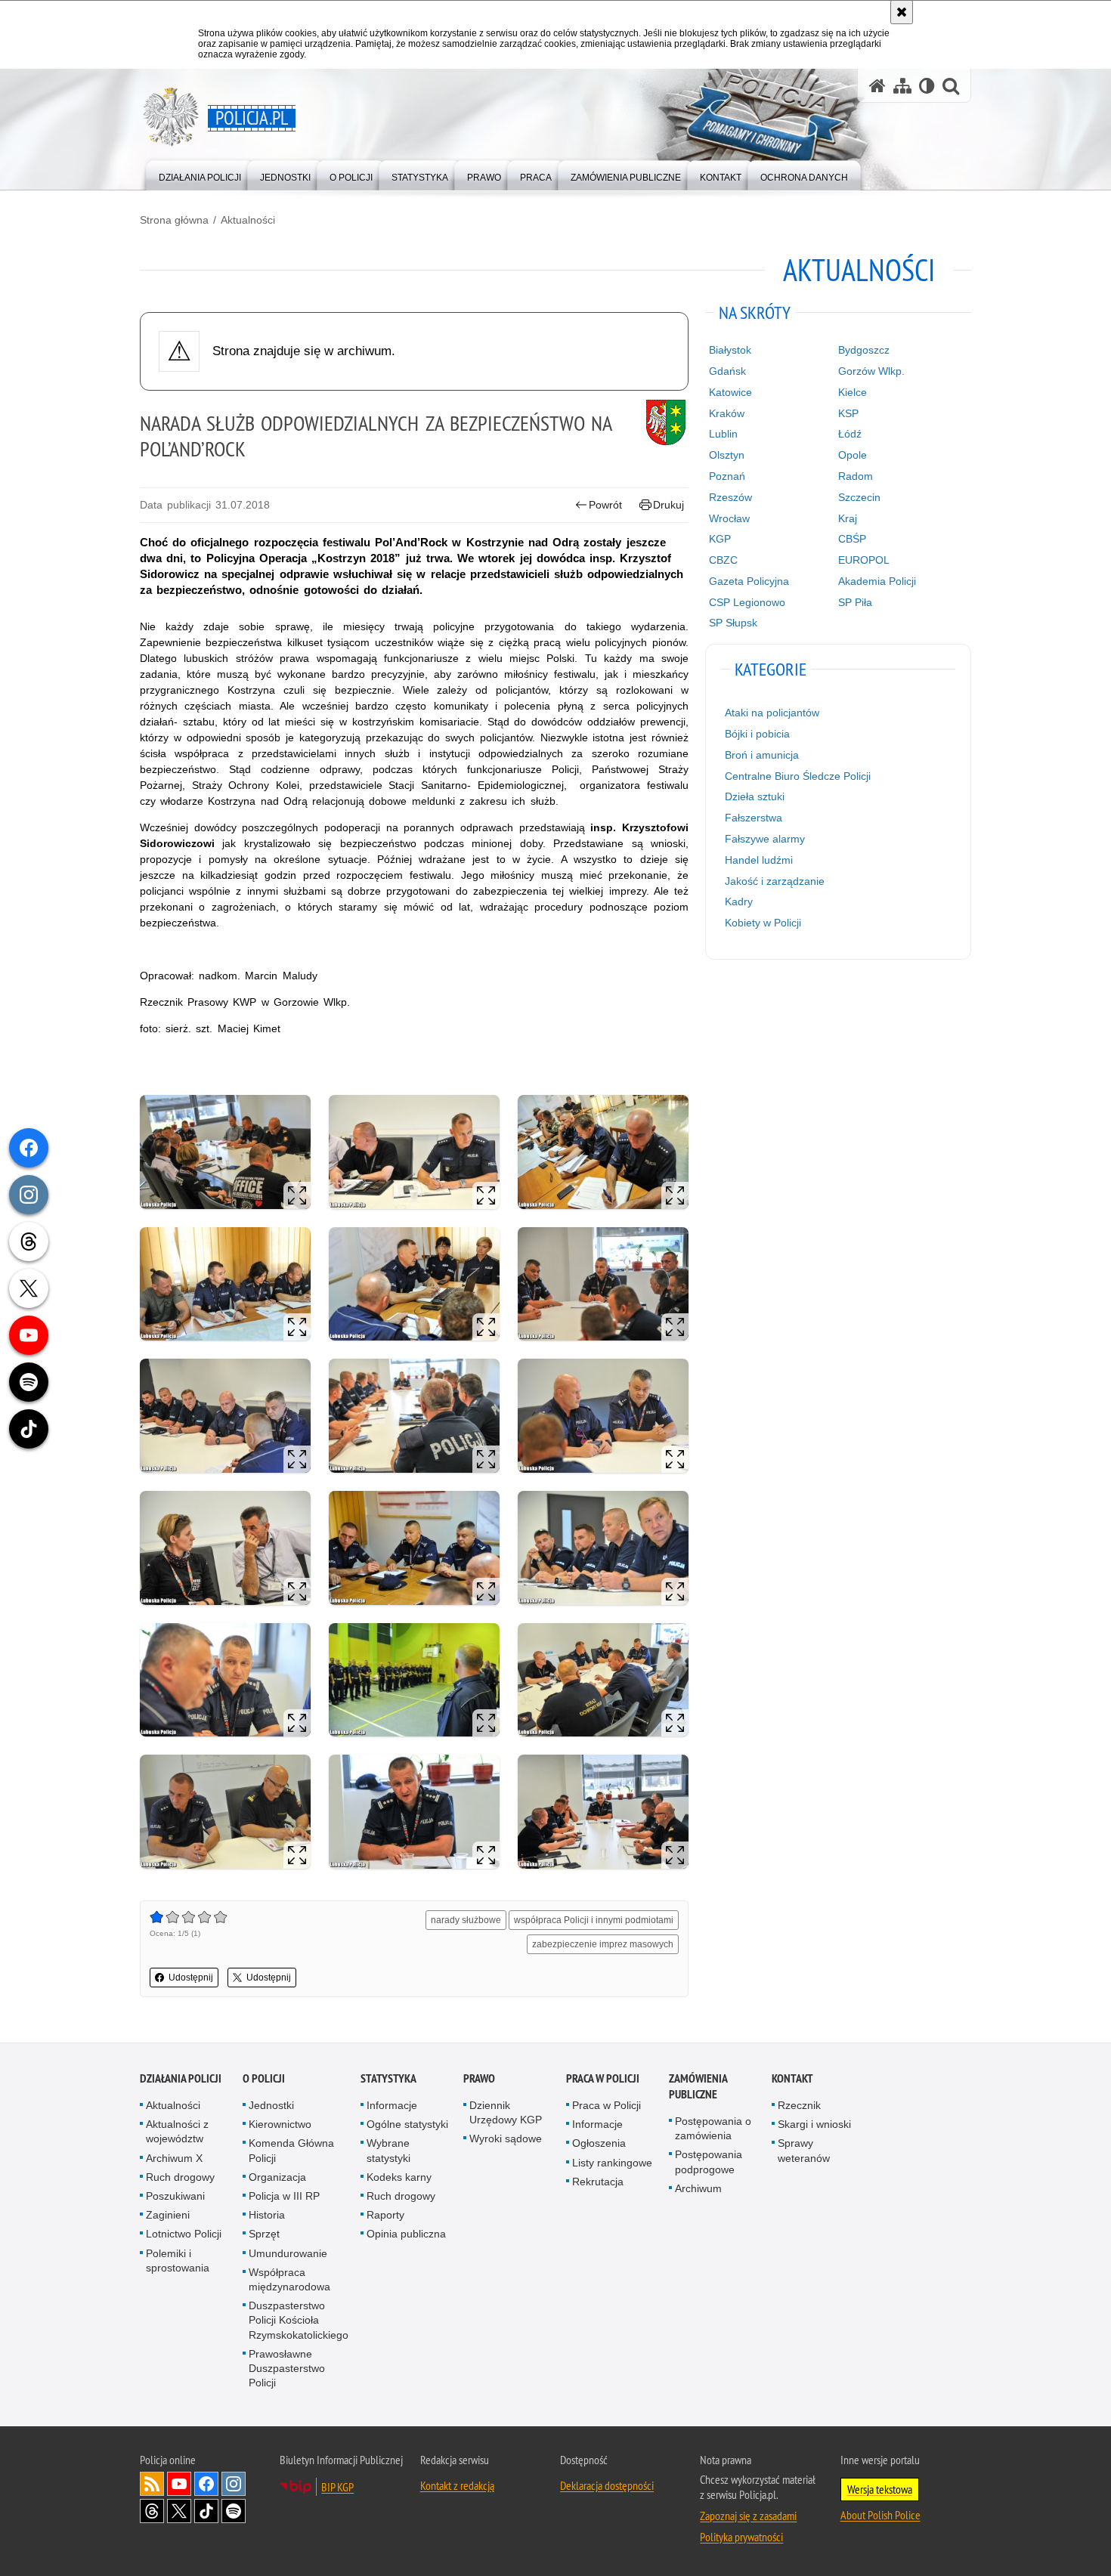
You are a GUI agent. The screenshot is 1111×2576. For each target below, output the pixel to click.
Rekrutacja (598, 2182)
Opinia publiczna (406, 2234)
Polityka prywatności (741, 2537)
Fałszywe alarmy (765, 839)
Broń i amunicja (762, 755)
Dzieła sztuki (755, 796)
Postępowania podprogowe (709, 2162)
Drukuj (668, 505)
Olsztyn (727, 455)
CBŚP (852, 539)
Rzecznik (799, 2105)
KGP (720, 539)
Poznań (727, 476)
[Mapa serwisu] (902, 86)
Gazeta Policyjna (749, 581)
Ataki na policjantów (772, 713)
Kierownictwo (280, 2124)
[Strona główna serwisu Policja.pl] (877, 86)
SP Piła (855, 602)
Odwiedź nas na (179, 2484)
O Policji (264, 2078)
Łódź (850, 434)
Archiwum (698, 2188)
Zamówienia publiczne (698, 2086)
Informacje (392, 2105)
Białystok (730, 350)
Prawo (479, 2078)
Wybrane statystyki (388, 2150)
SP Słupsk (733, 623)
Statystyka (388, 2078)
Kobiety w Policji (763, 923)
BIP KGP (337, 2487)
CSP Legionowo (747, 602)
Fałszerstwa (754, 818)
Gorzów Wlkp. (871, 371)
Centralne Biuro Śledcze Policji (798, 776)
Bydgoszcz (864, 350)
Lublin (723, 434)
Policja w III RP (284, 2196)
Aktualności (248, 220)
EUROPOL (864, 560)
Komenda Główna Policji (291, 2150)
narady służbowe (466, 1920)
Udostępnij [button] (191, 1978)
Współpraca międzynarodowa (289, 2279)
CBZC (723, 560)
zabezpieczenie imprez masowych (603, 1944)
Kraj (848, 518)
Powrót (605, 505)
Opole (853, 455)
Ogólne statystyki (407, 2124)
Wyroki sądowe (506, 2138)
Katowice (730, 392)
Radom (856, 476)
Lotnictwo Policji (184, 2234)
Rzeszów (730, 497)
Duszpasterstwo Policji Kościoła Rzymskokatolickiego (299, 2320)
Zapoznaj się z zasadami (748, 2516)
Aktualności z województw (177, 2131)
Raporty (385, 2215)
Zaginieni (168, 2215)
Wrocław (729, 518)
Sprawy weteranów (804, 2150)
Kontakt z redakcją (457, 2485)
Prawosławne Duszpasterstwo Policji (287, 2368)
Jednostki (271, 2105)
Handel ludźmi (759, 860)
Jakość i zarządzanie (775, 881)
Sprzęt (264, 2234)
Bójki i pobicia (757, 734)
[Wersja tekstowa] (927, 86)
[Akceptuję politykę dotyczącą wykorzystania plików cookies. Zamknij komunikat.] (902, 12)
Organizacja (277, 2177)
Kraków (727, 413)
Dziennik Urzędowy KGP (506, 2112)
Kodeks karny (399, 2177)
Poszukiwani (175, 2196)
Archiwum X (174, 2158)
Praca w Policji (603, 2078)
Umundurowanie (288, 2253)
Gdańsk (727, 371)
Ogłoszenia (599, 2143)
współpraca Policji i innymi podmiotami (594, 1920)
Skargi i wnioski (814, 2124)
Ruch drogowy (180, 2177)
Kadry (739, 901)
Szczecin (859, 497)
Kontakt (792, 2078)
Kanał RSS (152, 2484)
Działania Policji (181, 2078)
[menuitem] (200, 174)
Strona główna (174, 220)
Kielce (853, 392)
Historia (267, 2215)
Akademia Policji (877, 581)
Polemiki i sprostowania (178, 2261)
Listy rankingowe (612, 2163)
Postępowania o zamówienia (713, 2128)
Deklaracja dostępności (607, 2485)
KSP (848, 413)
